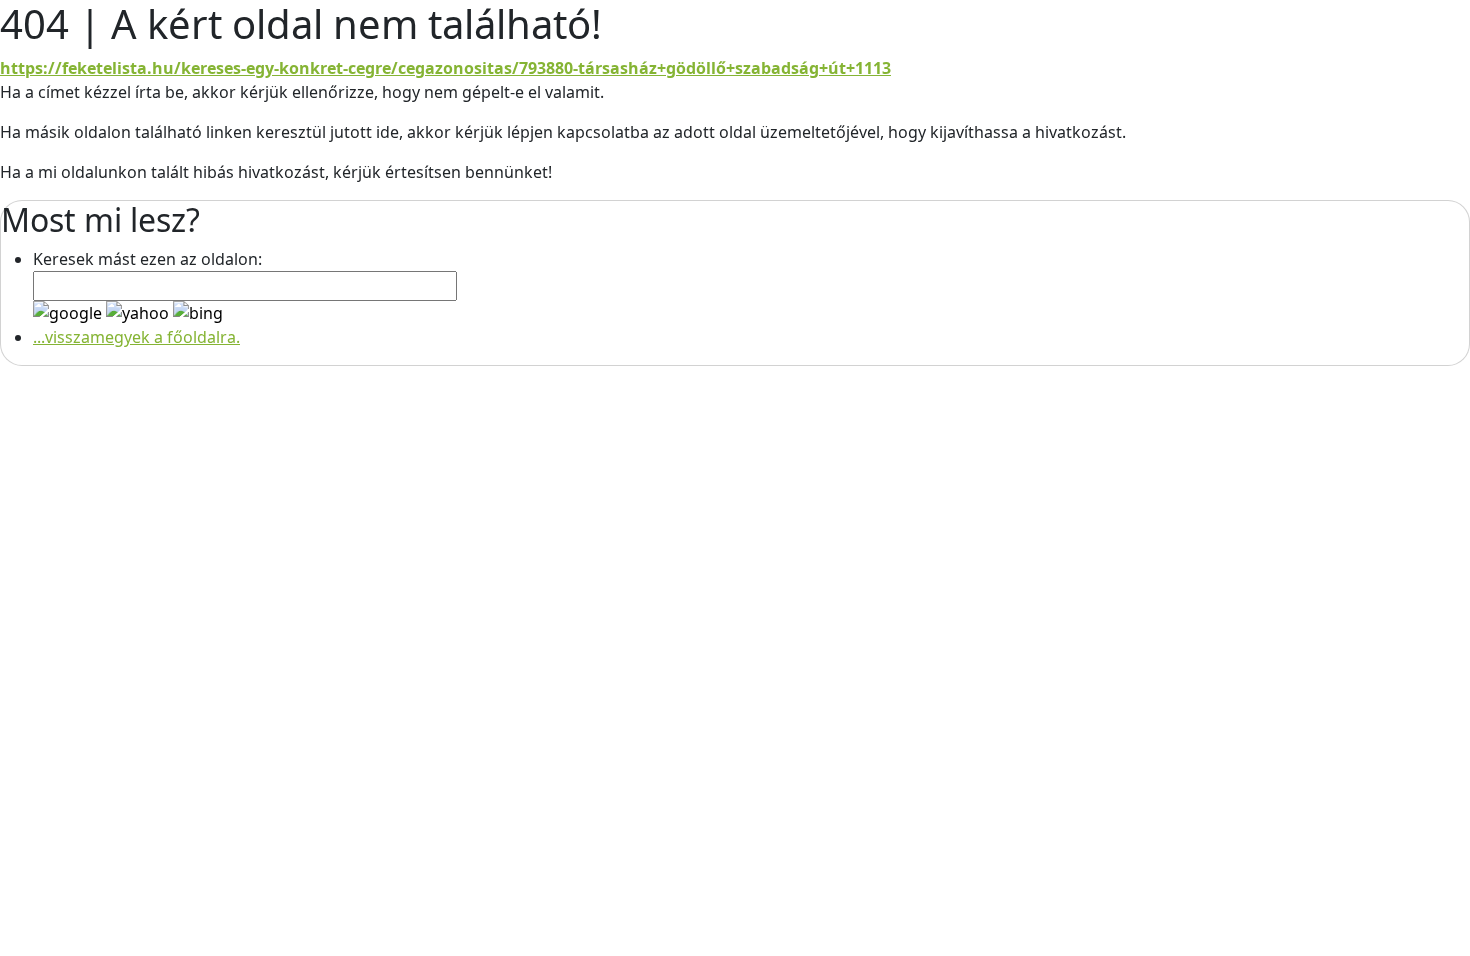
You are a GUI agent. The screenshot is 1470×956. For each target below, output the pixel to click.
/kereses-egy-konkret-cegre (282, 68)
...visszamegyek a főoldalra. (136, 337)
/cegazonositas (451, 68)
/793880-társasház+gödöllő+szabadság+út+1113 (701, 68)
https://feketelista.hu (87, 68)
